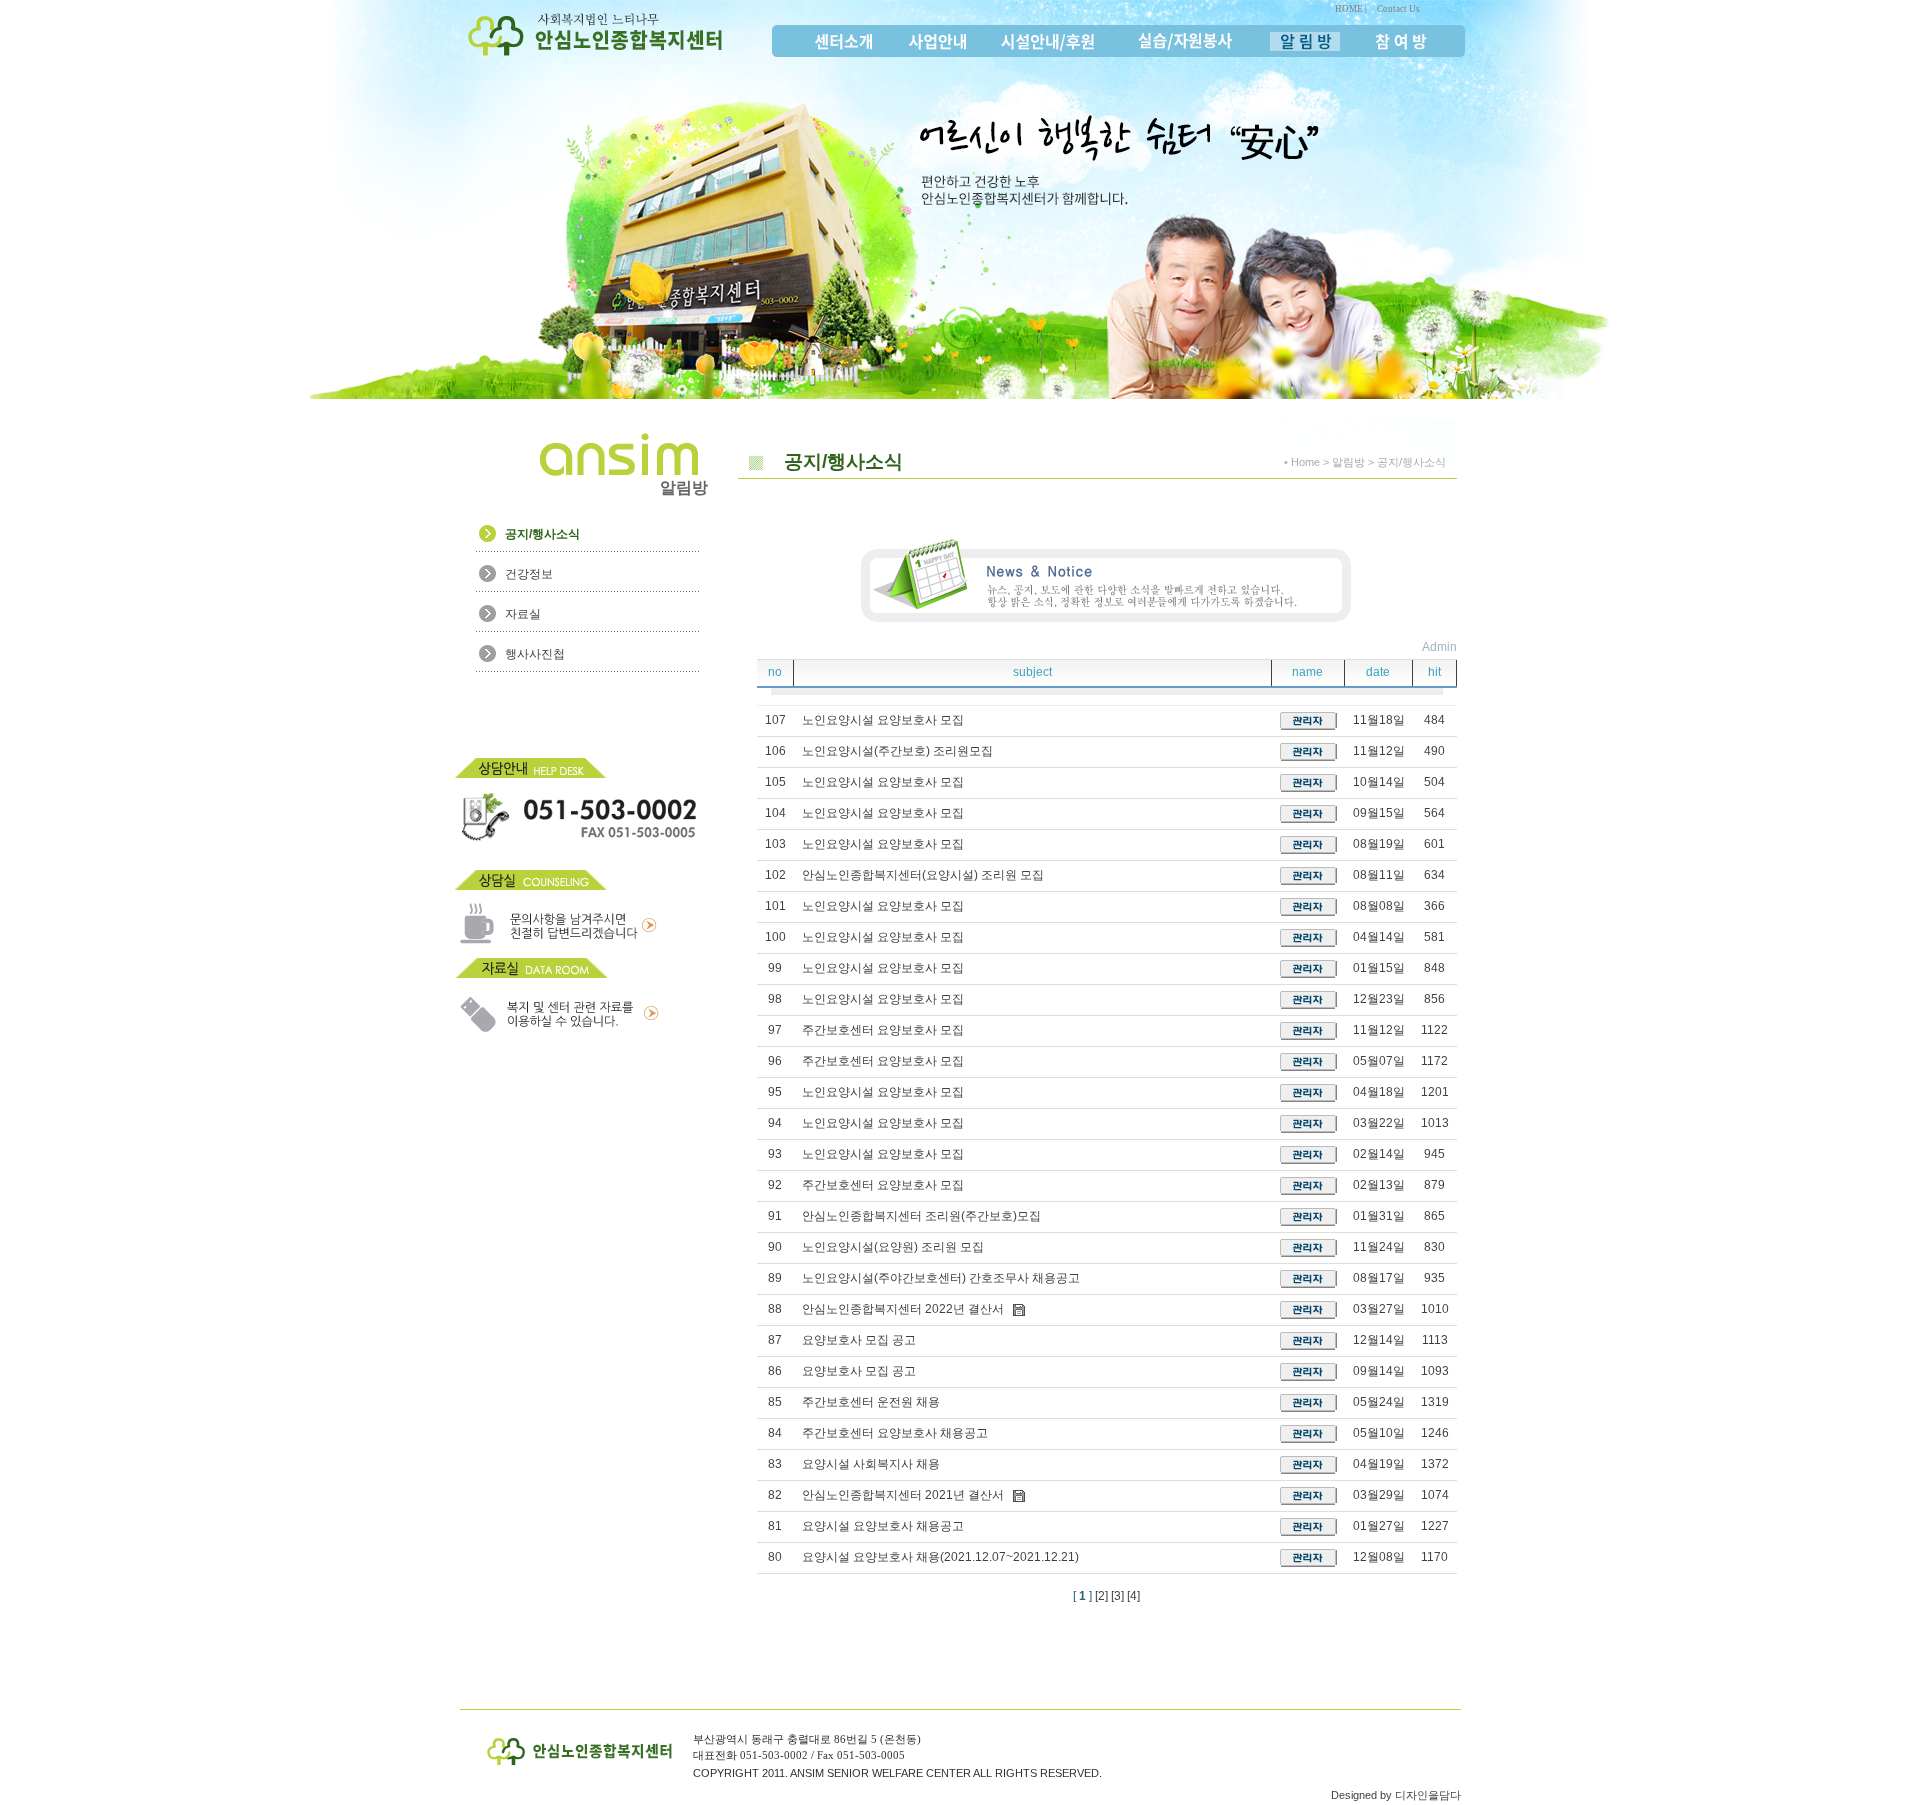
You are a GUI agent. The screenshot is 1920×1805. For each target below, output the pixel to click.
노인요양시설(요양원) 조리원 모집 (893, 1247)
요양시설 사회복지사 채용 (871, 1464)
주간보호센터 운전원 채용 (871, 1402)
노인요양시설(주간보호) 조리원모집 (897, 751)
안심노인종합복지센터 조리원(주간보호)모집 (921, 1216)
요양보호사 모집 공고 (859, 1340)
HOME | (1351, 9)
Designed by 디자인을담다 (1396, 1795)
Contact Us (1398, 9)
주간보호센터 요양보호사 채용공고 (895, 1433)
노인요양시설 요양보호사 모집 (883, 720)
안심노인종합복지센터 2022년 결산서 (903, 1309)
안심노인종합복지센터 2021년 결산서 (903, 1495)
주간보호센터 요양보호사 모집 (883, 1030)
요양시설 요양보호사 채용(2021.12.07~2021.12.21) (940, 1557)
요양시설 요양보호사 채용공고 (883, 1526)
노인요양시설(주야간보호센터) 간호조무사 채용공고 (941, 1278)
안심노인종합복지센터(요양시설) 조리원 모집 (923, 875)
